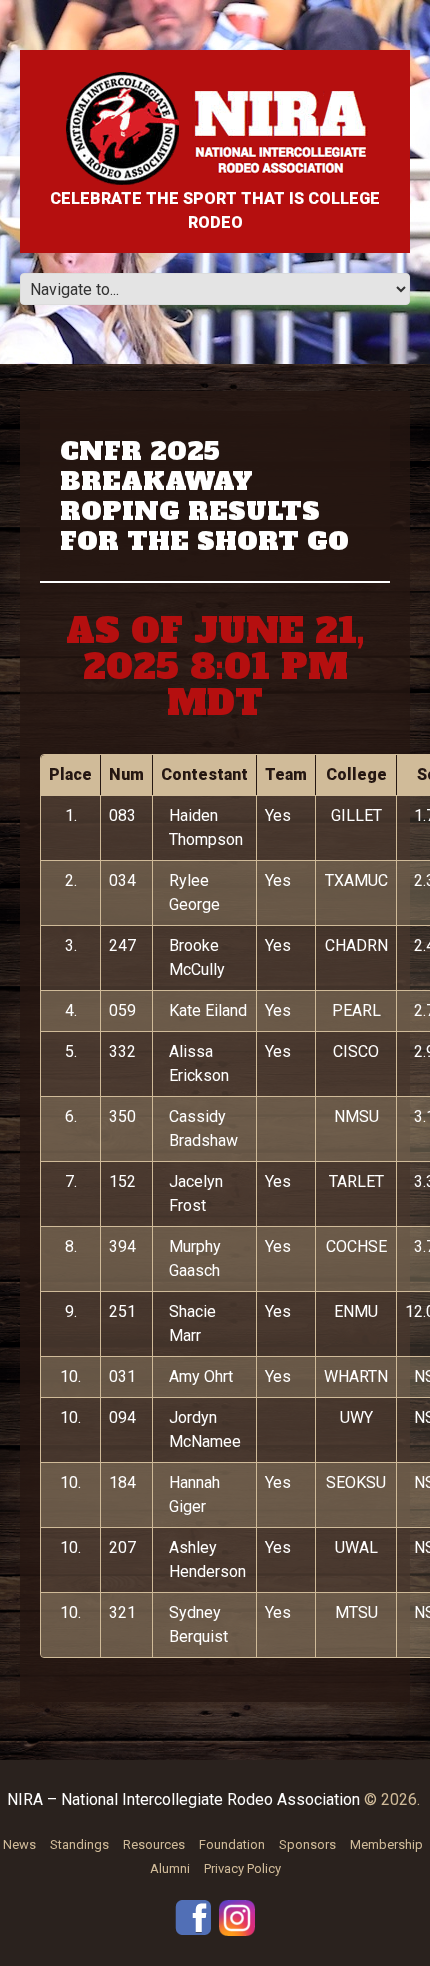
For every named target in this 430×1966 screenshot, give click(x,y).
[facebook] (193, 1916)
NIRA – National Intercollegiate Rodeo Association (183, 1799)
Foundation (232, 1844)
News (19, 1844)
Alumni (170, 1868)
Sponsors (307, 1844)
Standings (79, 1844)
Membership (386, 1844)
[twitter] (237, 1916)
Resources (154, 1844)
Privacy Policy (242, 1868)
